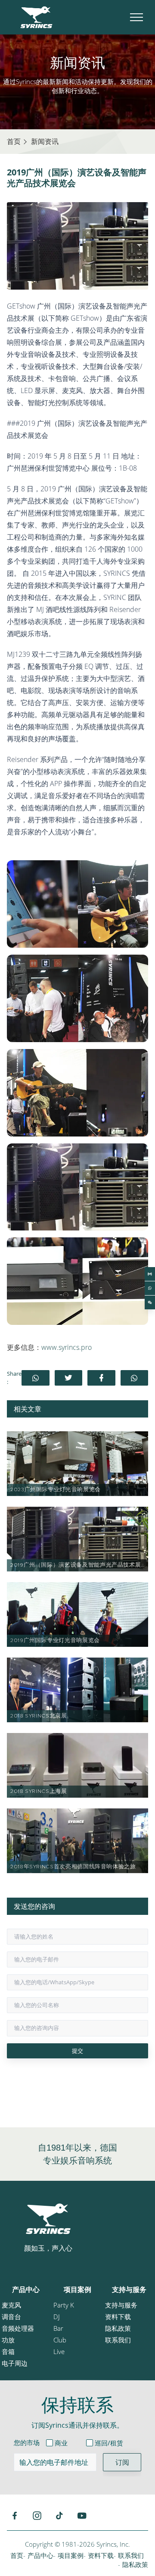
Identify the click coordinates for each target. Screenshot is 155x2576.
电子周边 (15, 2363)
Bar (58, 2328)
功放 (8, 2340)
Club (60, 2340)
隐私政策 (118, 2328)
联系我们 (118, 2340)
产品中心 (26, 2289)
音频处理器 (18, 2328)
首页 (17, 2555)
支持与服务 (129, 2289)
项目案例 (77, 2289)
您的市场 (27, 2442)
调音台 (11, 2317)
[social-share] (36, 1378)
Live (59, 2351)
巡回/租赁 (109, 2443)
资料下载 (118, 2317)
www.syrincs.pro (67, 1347)
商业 (61, 2443)
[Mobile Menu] (136, 17)
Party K (64, 2305)
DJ (57, 2317)
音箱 (8, 2351)
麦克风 (11, 2305)
